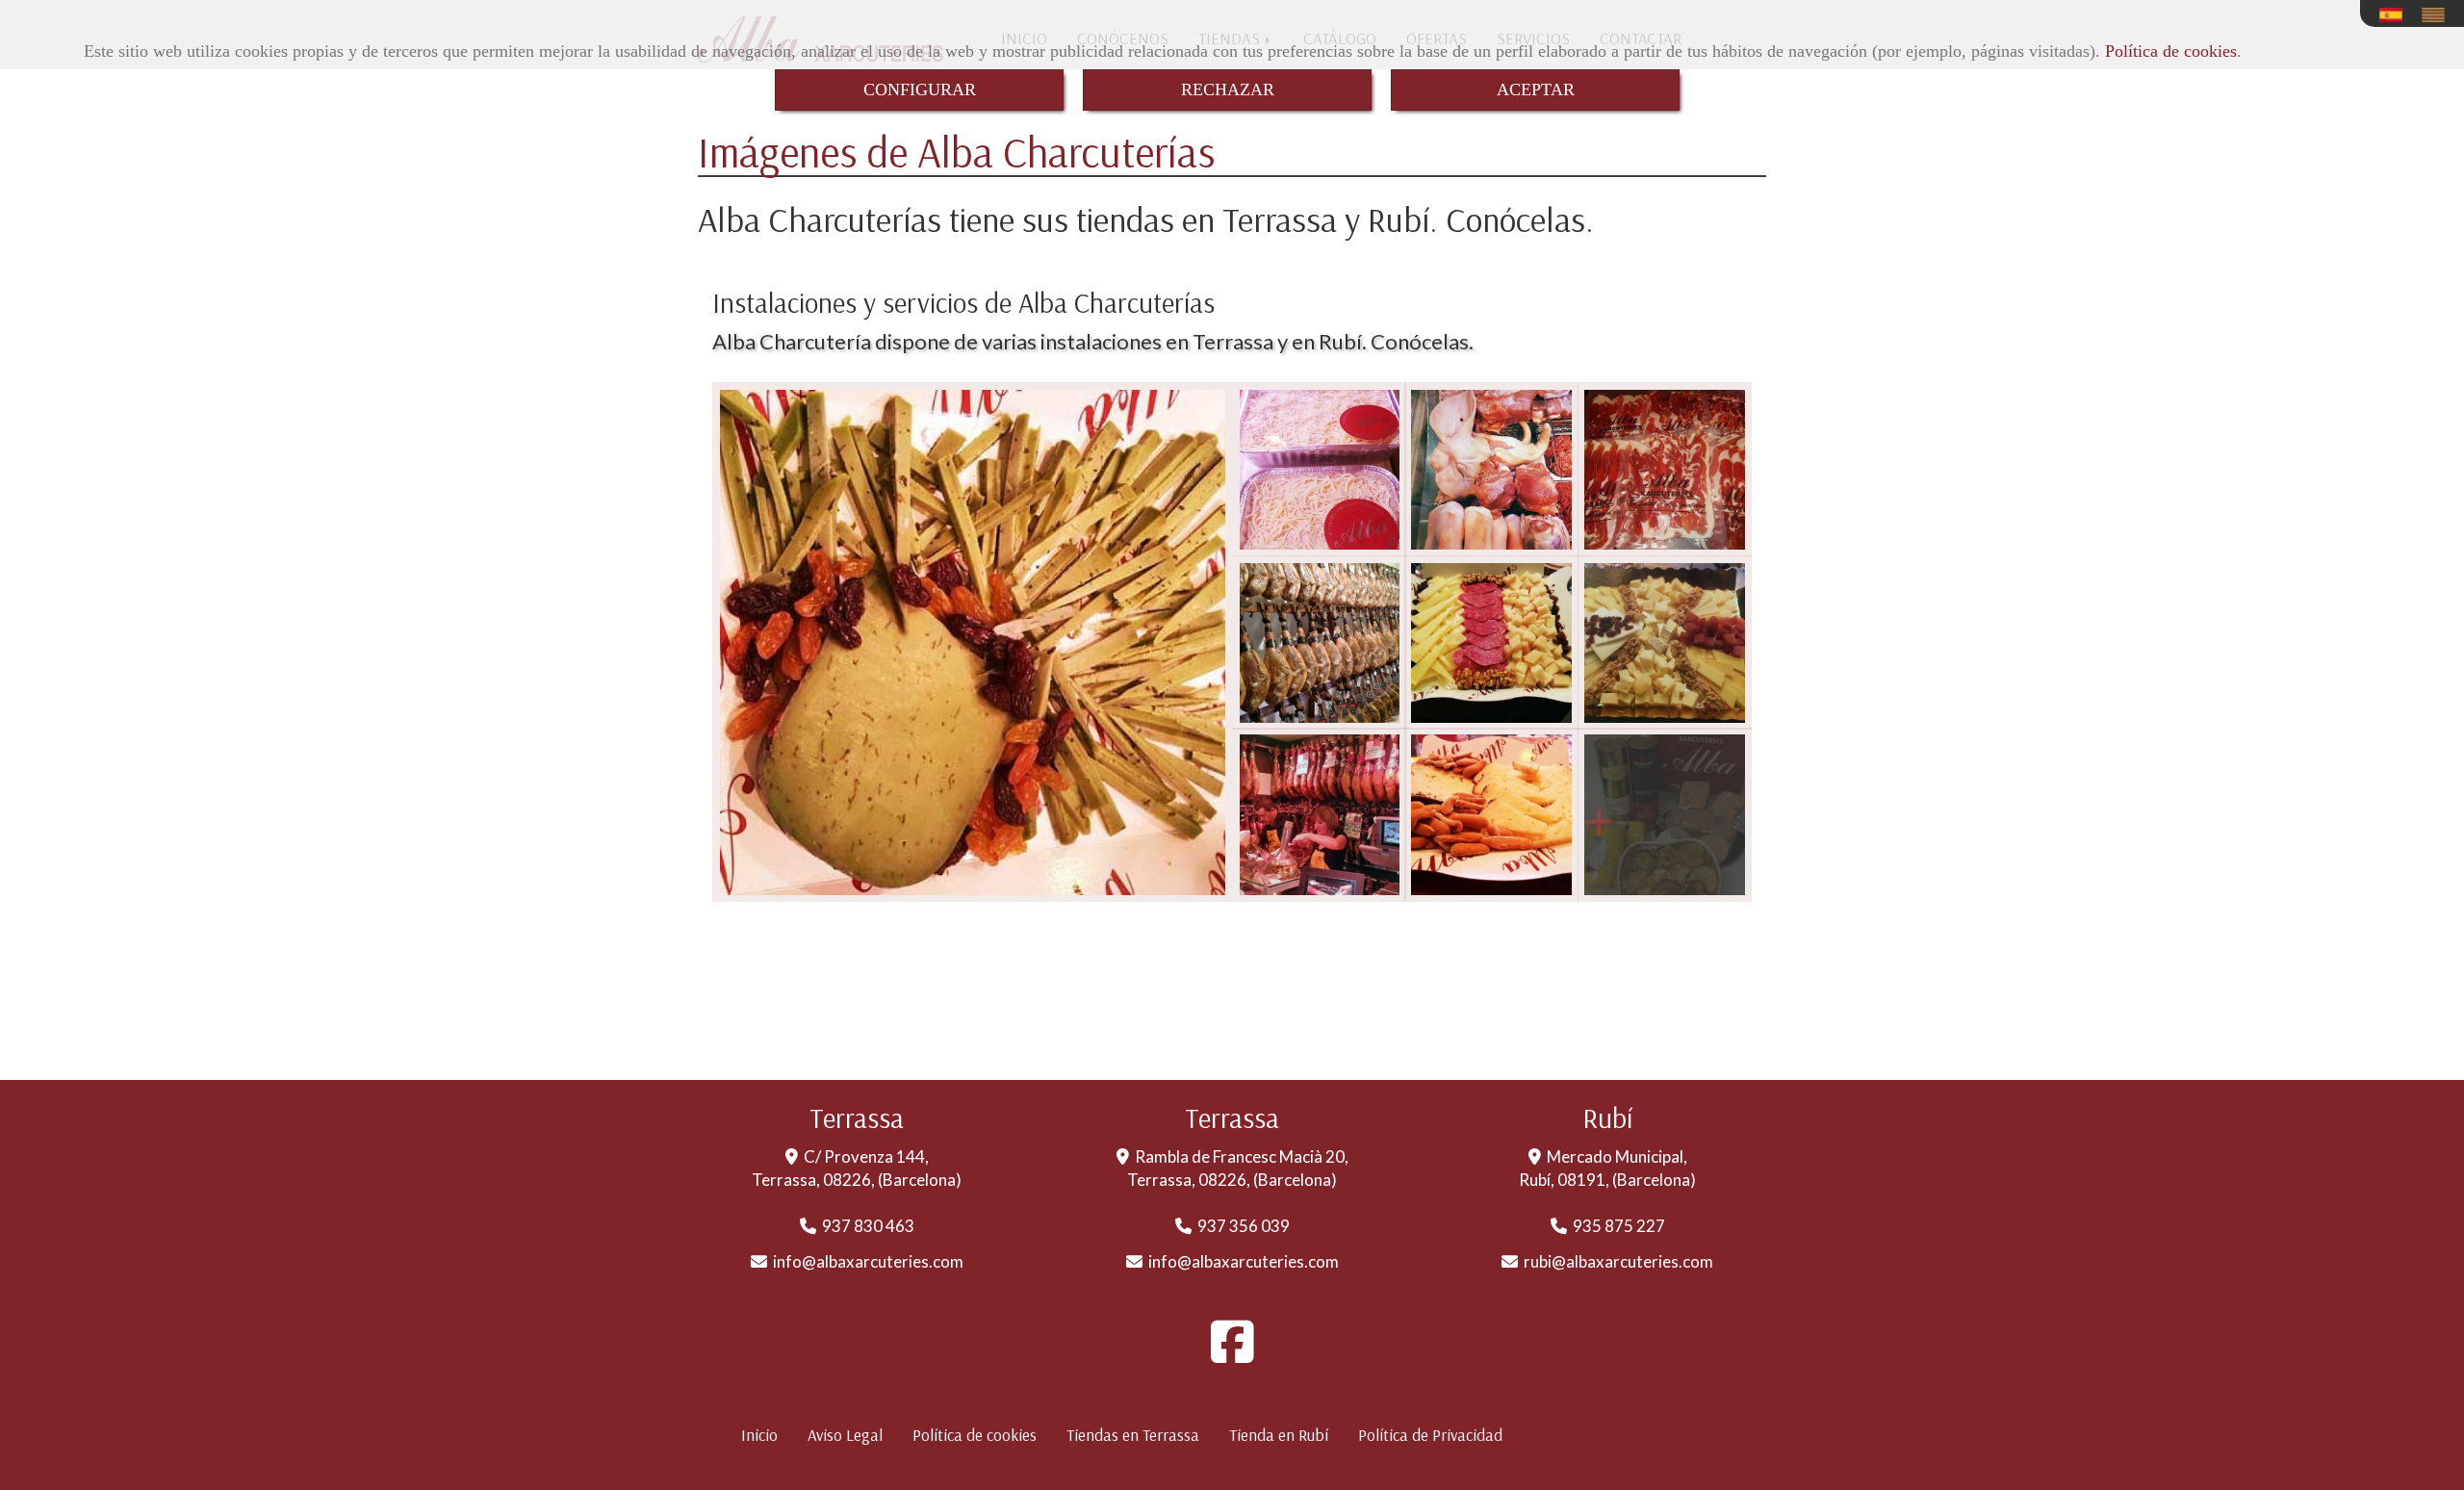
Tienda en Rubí (1279, 1435)
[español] (2396, 15)
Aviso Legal (845, 1435)
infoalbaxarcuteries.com (868, 1261)
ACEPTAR (1536, 90)
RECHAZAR (1228, 90)
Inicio (759, 1435)
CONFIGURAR (920, 90)
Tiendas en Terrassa (1133, 1435)
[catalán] (2438, 15)
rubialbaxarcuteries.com (1618, 1261)
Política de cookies (2171, 51)
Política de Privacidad (1430, 1435)
